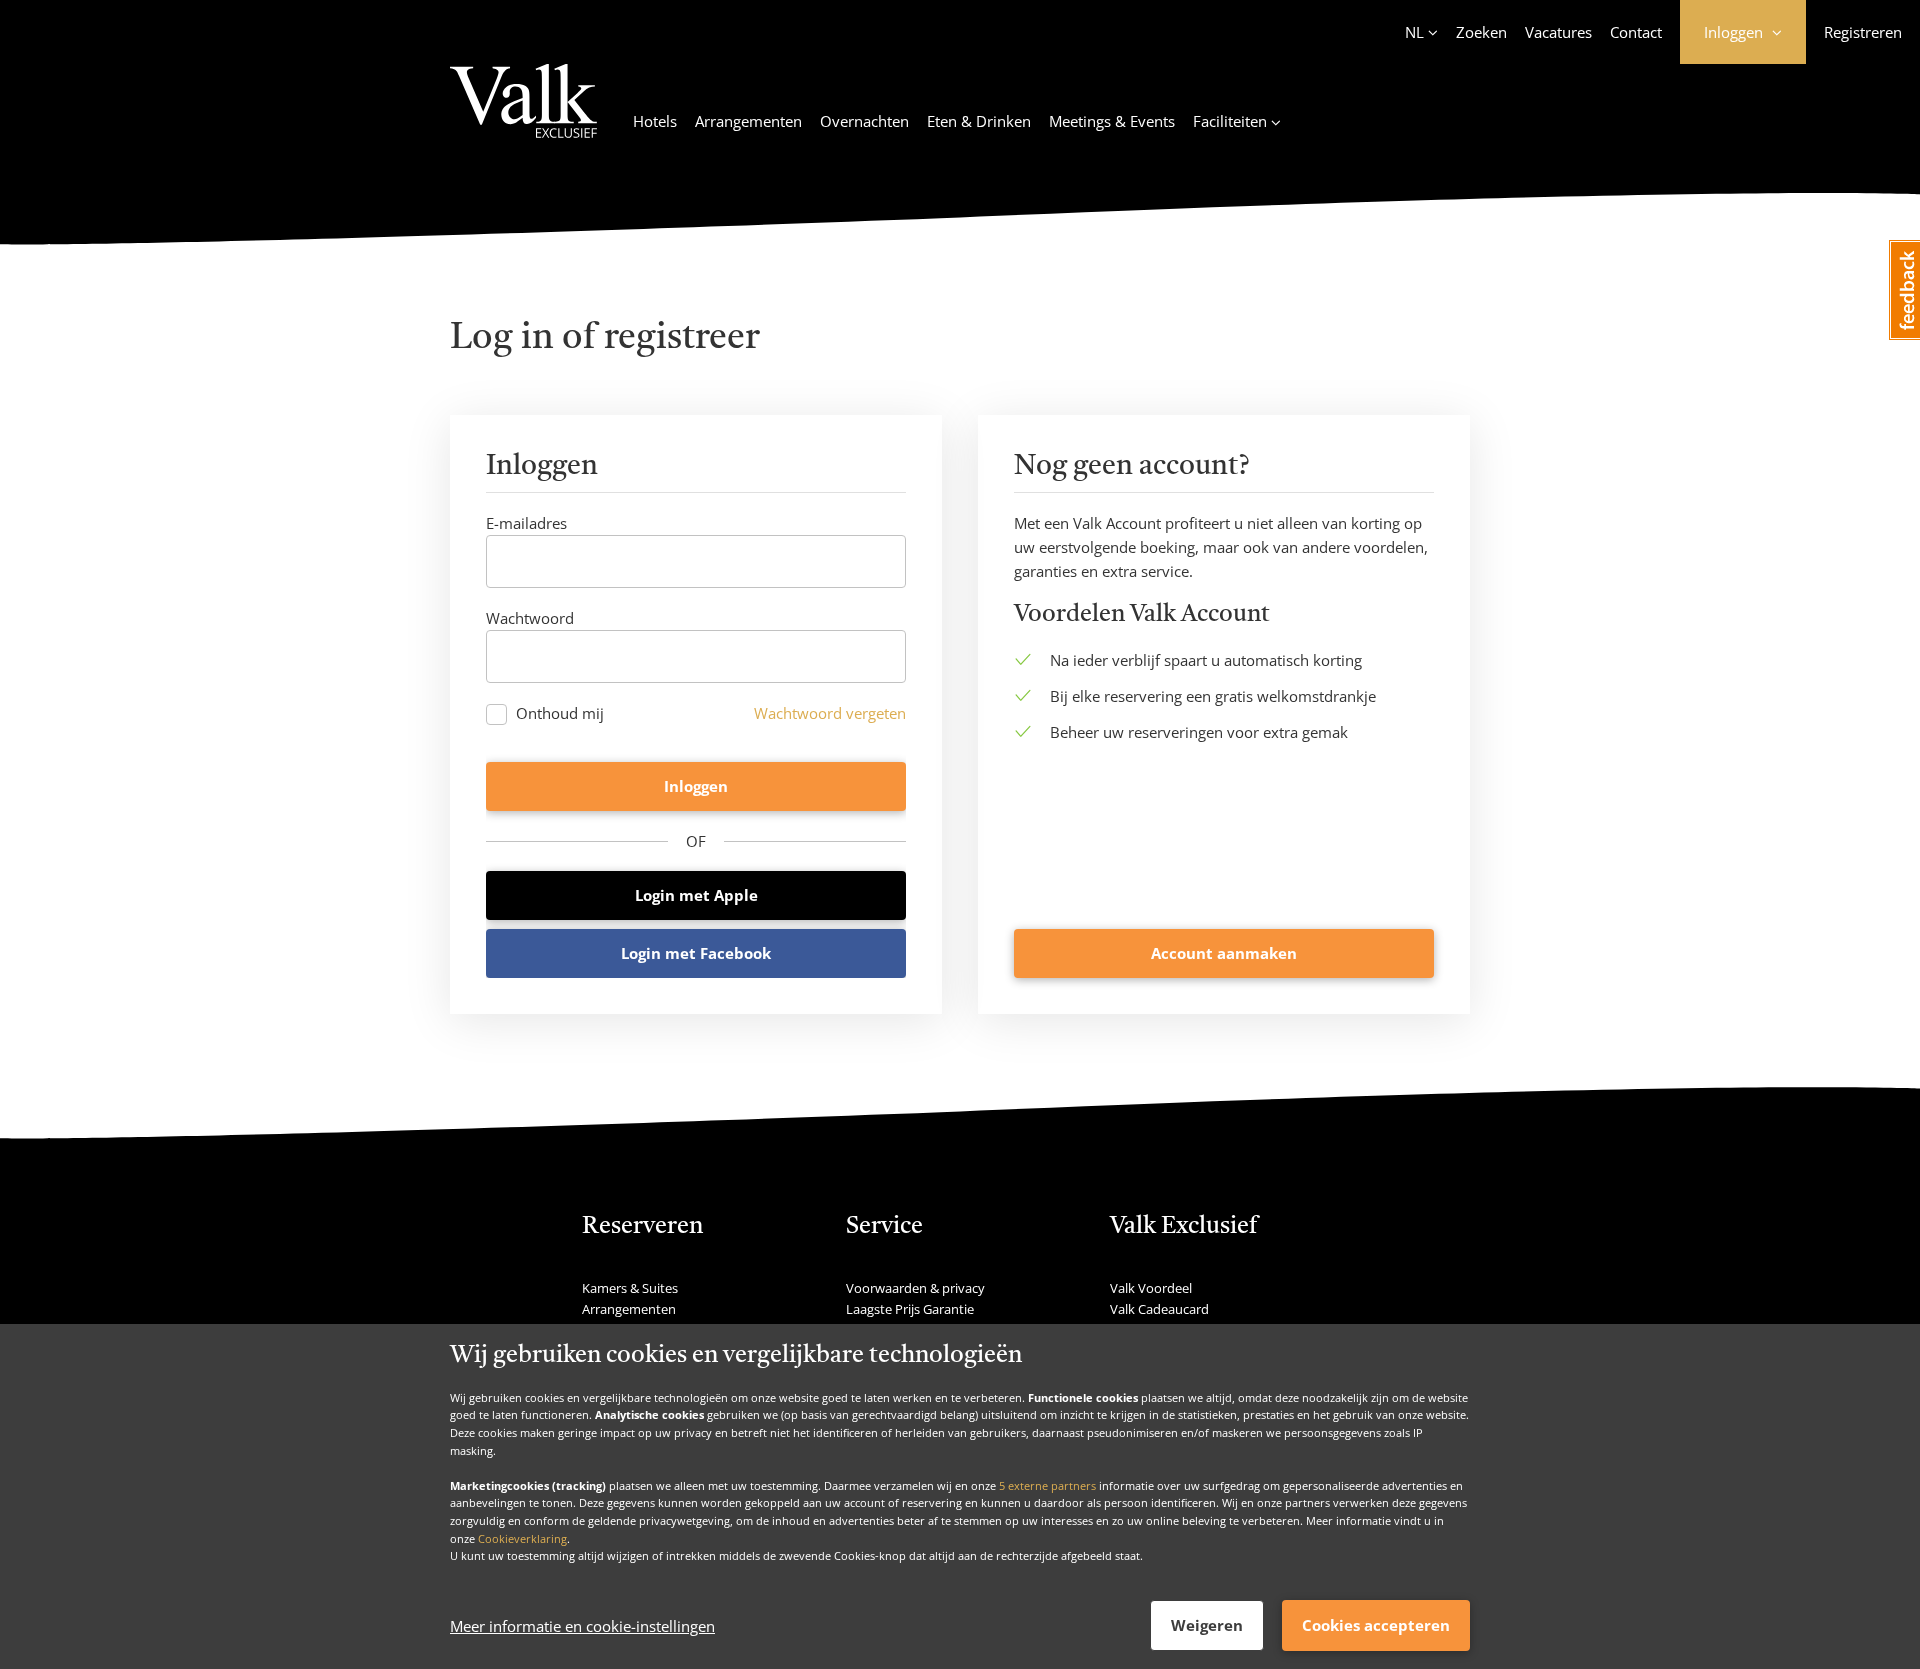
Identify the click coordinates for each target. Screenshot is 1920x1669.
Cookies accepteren (1376, 1625)
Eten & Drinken (979, 121)
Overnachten (864, 121)
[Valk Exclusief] (523, 113)
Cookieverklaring (522, 1537)
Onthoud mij (560, 713)
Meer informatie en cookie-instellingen (582, 1626)
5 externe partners (1047, 1484)
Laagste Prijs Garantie (910, 1309)
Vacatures (1558, 32)
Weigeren (1207, 1625)
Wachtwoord (530, 618)
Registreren (1863, 32)
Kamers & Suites (630, 1288)
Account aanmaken (1224, 953)
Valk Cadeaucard (1159, 1309)
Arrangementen (748, 121)
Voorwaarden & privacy (915, 1288)
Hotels (655, 121)
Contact (1636, 32)
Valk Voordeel (1151, 1288)
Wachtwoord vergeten (830, 713)
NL (1414, 32)
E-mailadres (526, 523)
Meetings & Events (1112, 121)
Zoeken (1481, 32)
